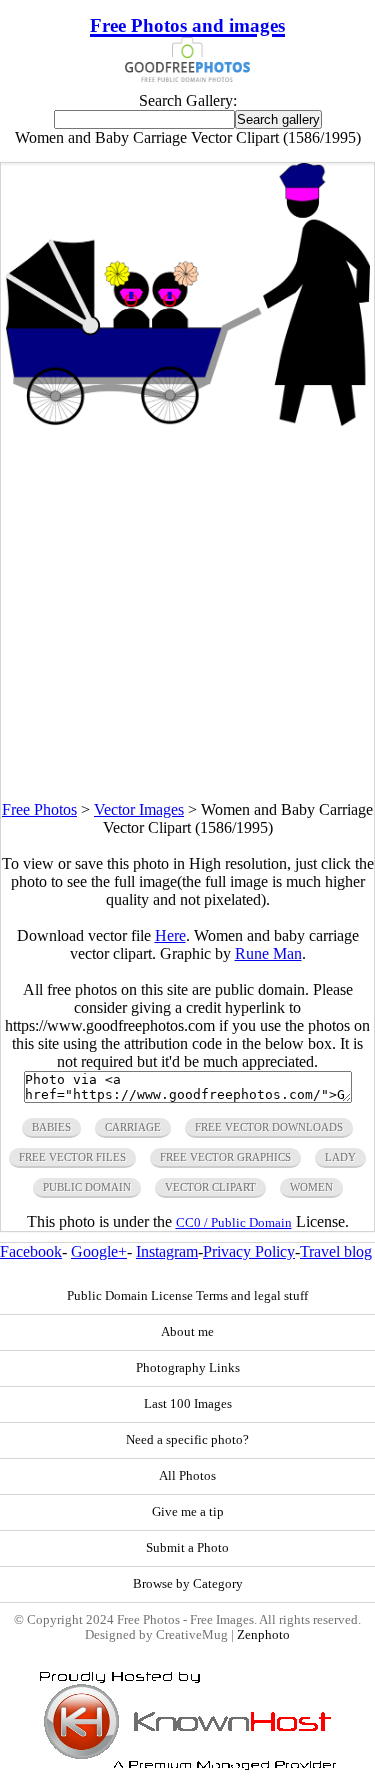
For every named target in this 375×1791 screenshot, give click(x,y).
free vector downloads (269, 1127)
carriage (133, 1127)
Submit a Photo (187, 1548)
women (311, 1187)
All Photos (187, 1476)
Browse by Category (188, 1584)
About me (187, 1332)
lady (340, 1157)
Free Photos (39, 809)
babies (51, 1127)
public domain (87, 1187)
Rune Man (268, 953)
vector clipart (210, 1187)
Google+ (99, 1251)
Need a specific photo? (187, 1440)
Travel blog (336, 1251)
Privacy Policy (249, 1251)
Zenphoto (263, 1635)
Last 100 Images (188, 1404)
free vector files (72, 1157)
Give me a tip (188, 1512)
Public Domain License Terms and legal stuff (187, 1296)
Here (170, 935)
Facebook (31, 1251)
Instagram (167, 1251)
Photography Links (188, 1368)
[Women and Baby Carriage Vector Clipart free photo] (188, 420)
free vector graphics (225, 1157)
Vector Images (139, 809)
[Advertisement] (187, 613)
